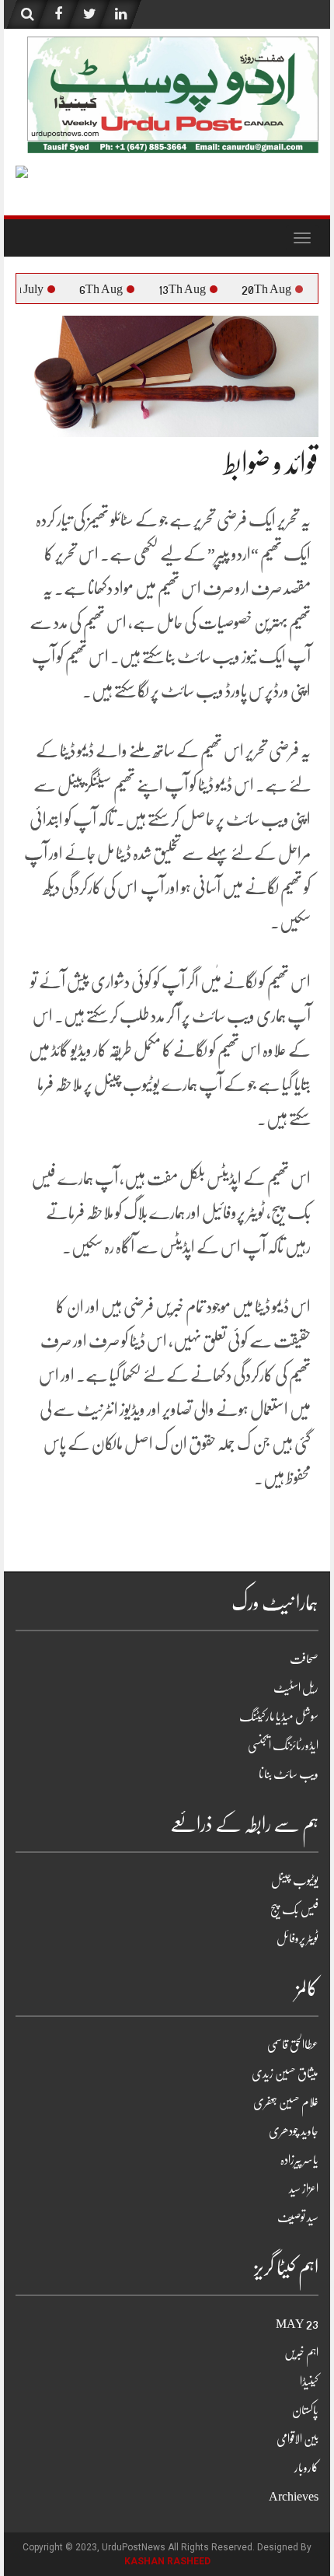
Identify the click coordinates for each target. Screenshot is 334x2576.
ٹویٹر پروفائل (297, 1938)
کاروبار (306, 2468)
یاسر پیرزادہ (299, 2160)
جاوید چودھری (294, 2131)
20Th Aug (285, 289)
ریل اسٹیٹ (296, 1688)
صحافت (304, 1659)
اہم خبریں (301, 2353)
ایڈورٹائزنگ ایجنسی (283, 1746)
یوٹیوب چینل (295, 1881)
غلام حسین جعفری (286, 2102)
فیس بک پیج (294, 1910)
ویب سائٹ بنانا (289, 1774)
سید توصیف (298, 2218)
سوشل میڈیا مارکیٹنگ (279, 1717)
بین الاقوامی (297, 2439)
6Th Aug (120, 289)
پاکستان (305, 2410)
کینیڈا (309, 2382)
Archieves (294, 2497)
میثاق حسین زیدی (285, 2074)
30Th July (38, 289)
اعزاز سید (304, 2189)
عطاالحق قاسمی (293, 2045)
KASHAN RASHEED (167, 2561)
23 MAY (297, 2324)
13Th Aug (201, 289)
